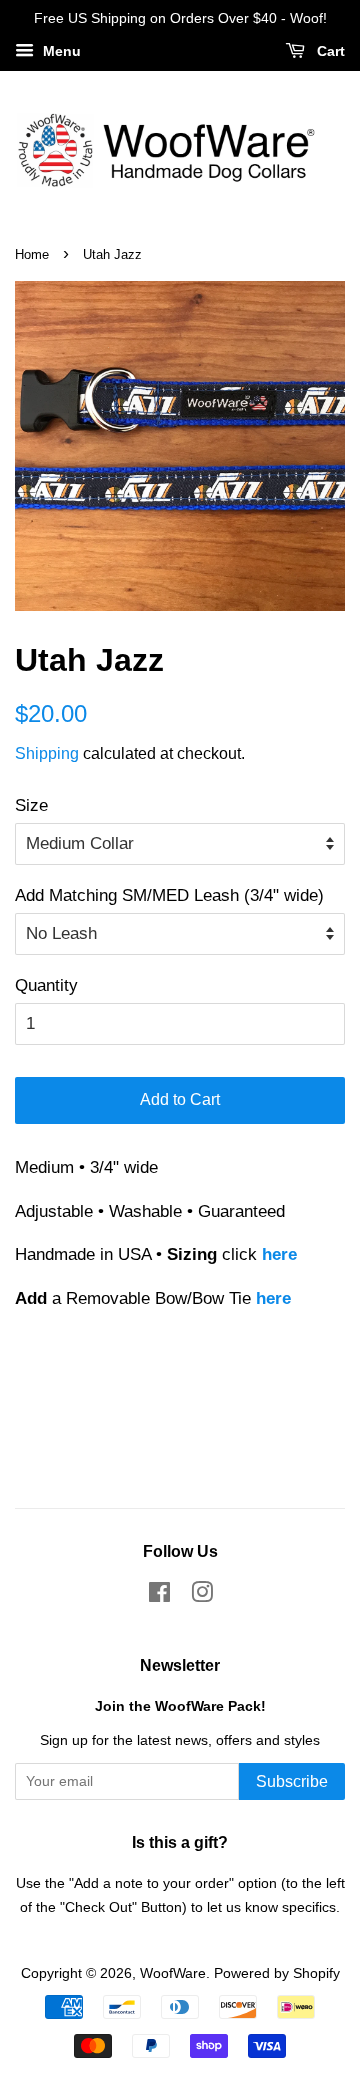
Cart (329, 51)
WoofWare (173, 1973)
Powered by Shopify (277, 1973)
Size (31, 805)
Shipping (47, 753)
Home (32, 254)
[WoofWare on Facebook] (159, 1596)
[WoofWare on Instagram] (202, 1596)
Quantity (46, 985)
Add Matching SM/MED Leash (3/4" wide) (169, 895)
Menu (60, 51)
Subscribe (292, 1781)
